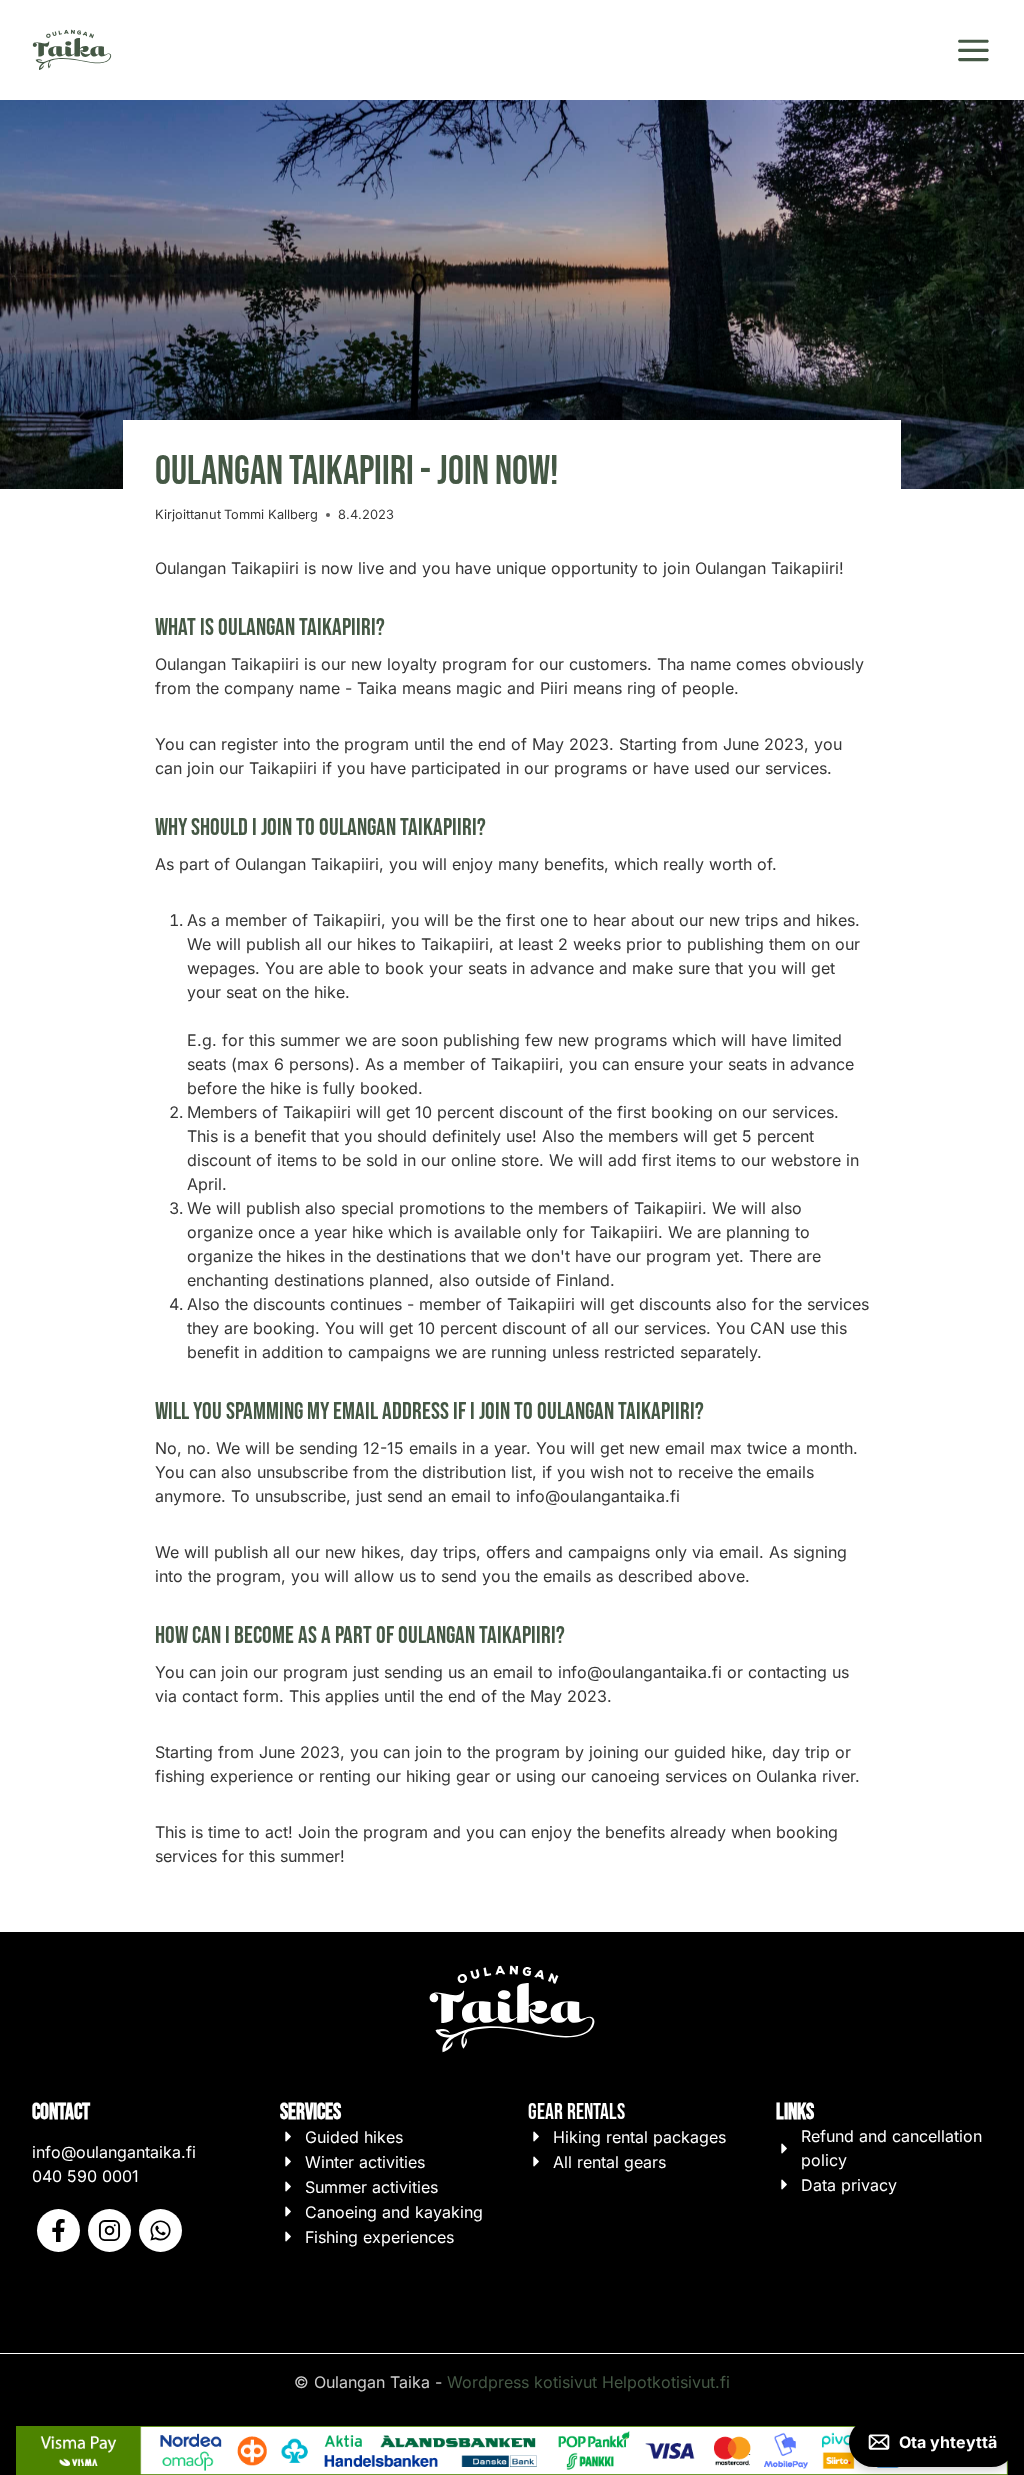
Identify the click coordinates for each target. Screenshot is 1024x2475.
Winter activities (365, 2162)
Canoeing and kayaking (394, 2212)
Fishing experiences (379, 2237)
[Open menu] (973, 50)
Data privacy (849, 2185)
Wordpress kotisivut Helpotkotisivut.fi (588, 2382)
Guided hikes (354, 2137)
